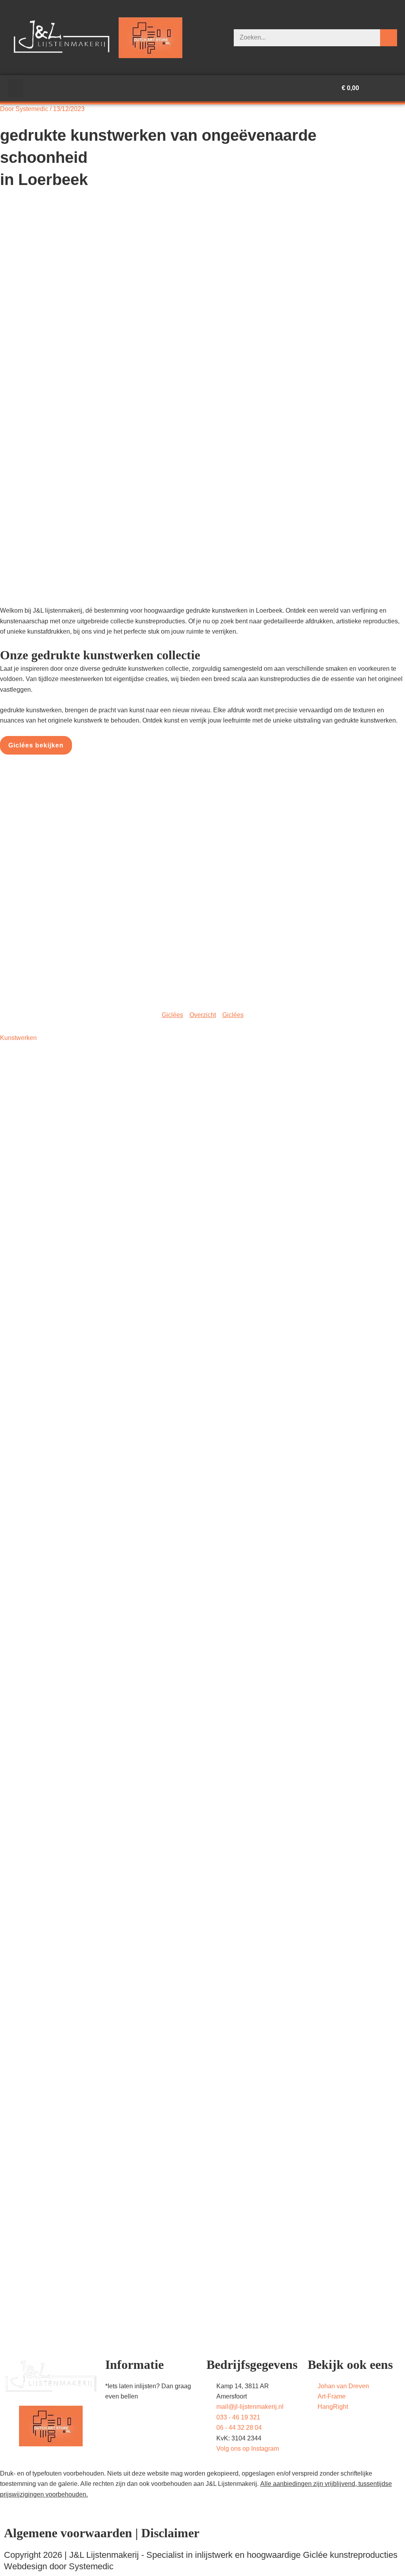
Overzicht (203, 1015)
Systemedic (91, 2566)
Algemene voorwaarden (68, 2533)
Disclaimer (170, 2533)
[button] (15, 88)
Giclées (172, 1015)
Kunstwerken (18, 1038)
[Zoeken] (389, 38)
